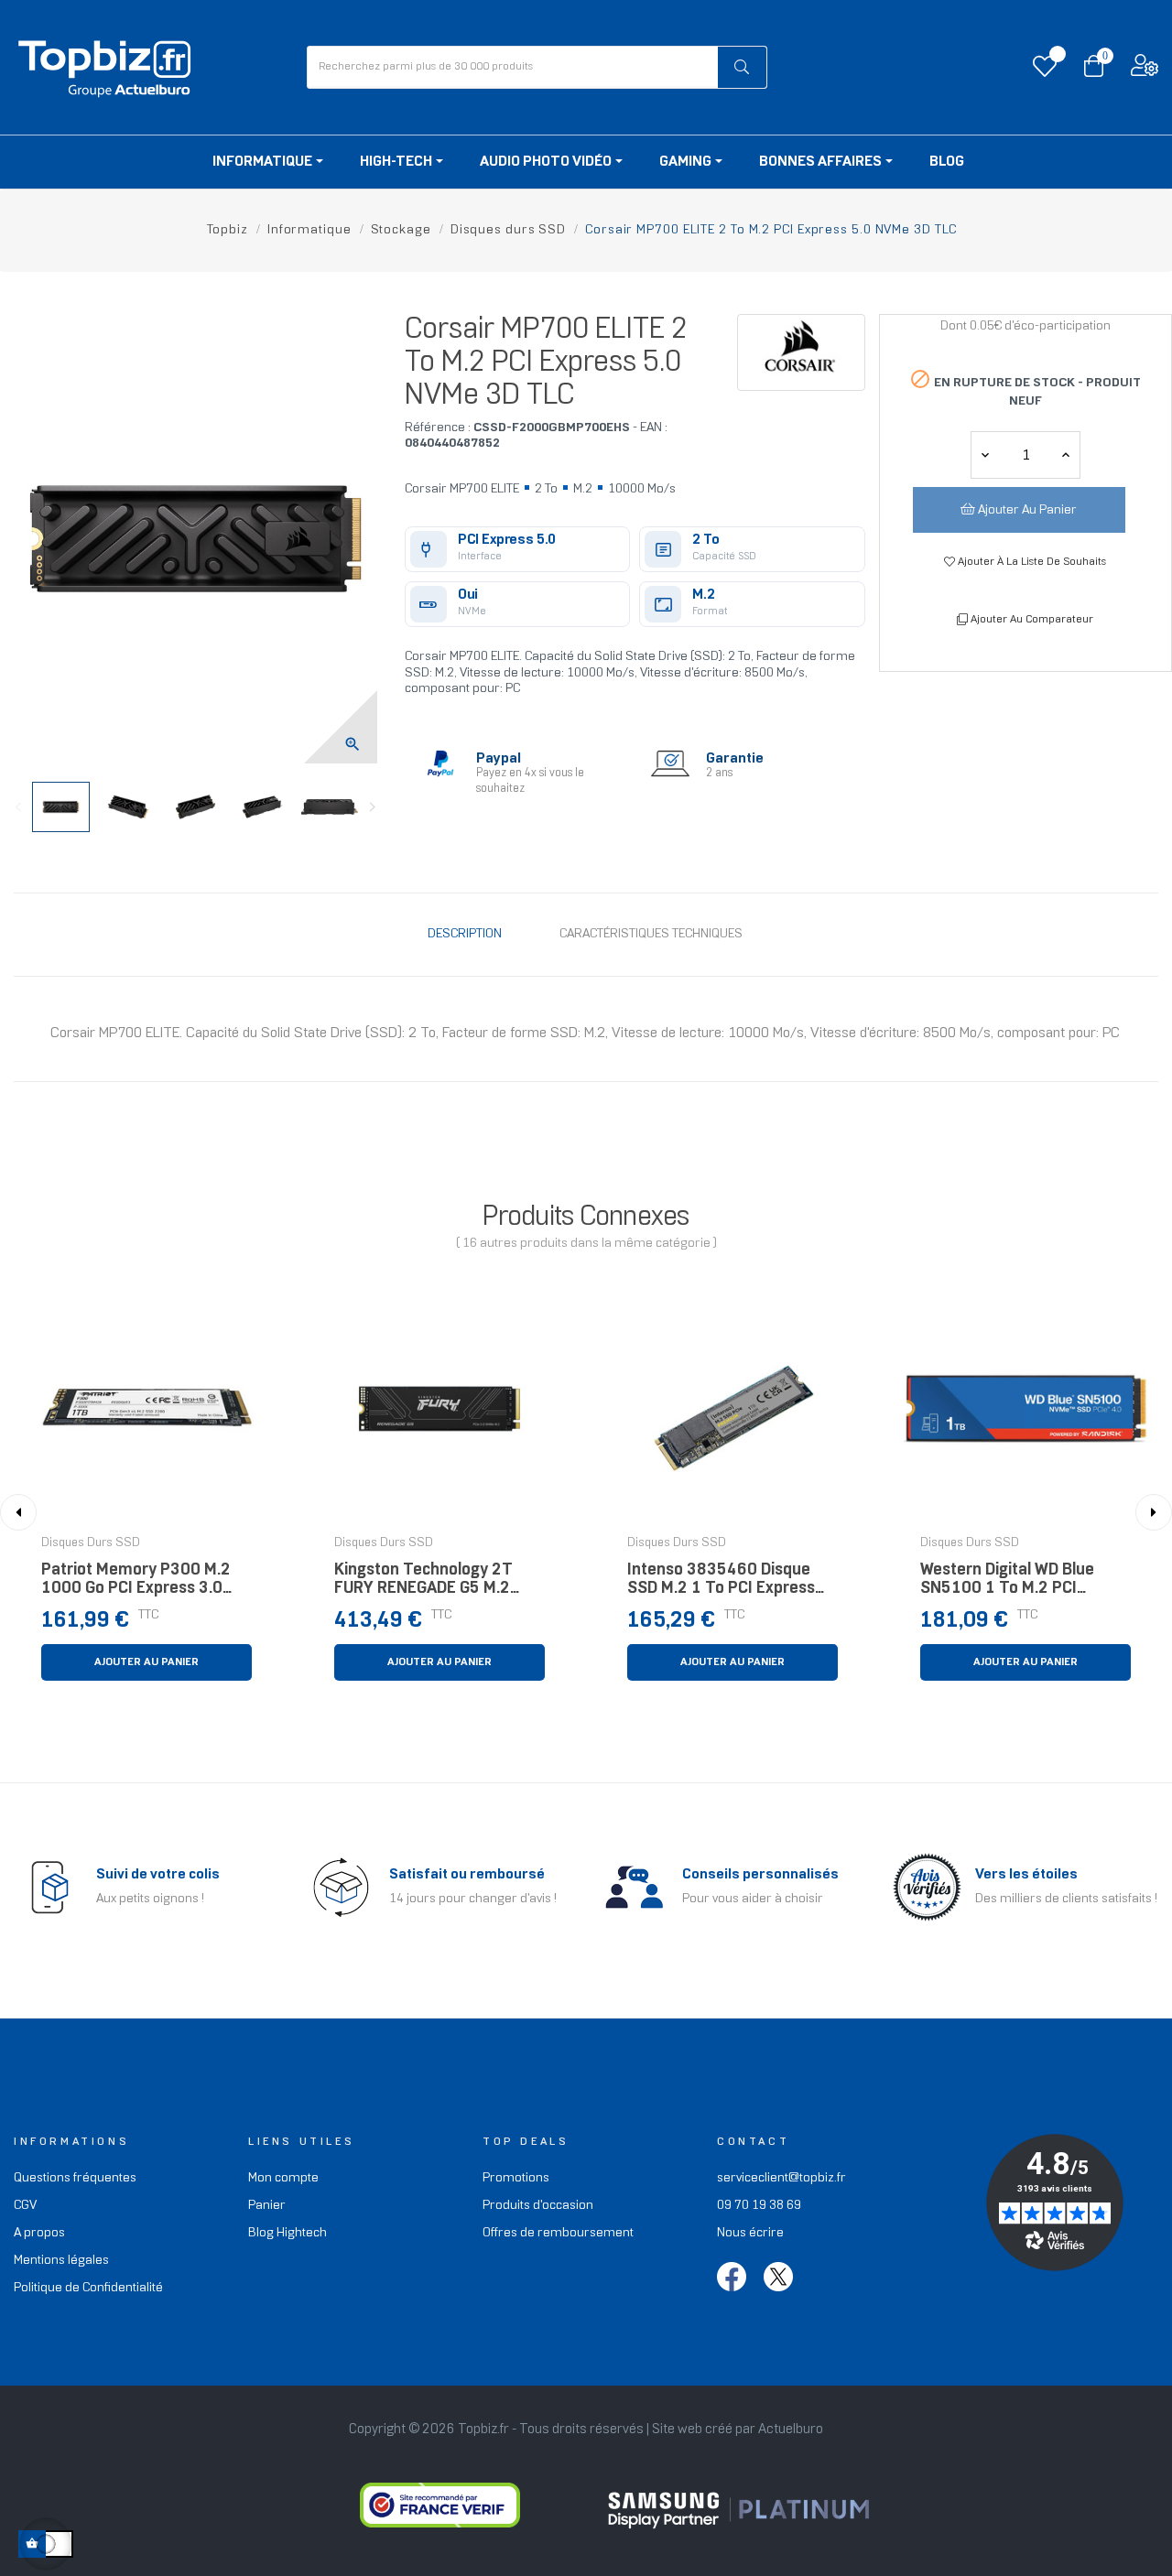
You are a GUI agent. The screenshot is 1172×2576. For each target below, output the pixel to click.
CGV (25, 2206)
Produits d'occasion (538, 2206)
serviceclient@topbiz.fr (781, 2178)
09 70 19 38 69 (759, 2206)
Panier (267, 2206)
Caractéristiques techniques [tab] (651, 934)
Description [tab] (465, 934)
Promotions (516, 2178)
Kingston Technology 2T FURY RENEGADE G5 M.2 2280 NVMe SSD (423, 1584)
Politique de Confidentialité (88, 2288)
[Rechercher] (743, 67)
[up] (985, 455)
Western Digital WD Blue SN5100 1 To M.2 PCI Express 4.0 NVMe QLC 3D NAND (1015, 1584)
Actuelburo (791, 2430)
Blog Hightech (288, 2233)
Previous (18, 807)
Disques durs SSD (91, 1543)
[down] (1066, 455)
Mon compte (283, 2178)
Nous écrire (750, 2233)
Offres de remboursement (558, 2233)
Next (373, 807)
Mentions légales (61, 2261)
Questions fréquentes (75, 2178)
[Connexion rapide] (1145, 70)
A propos (39, 2233)
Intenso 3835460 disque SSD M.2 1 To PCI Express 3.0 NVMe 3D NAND (721, 1584)
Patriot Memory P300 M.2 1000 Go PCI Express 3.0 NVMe (136, 1584)
